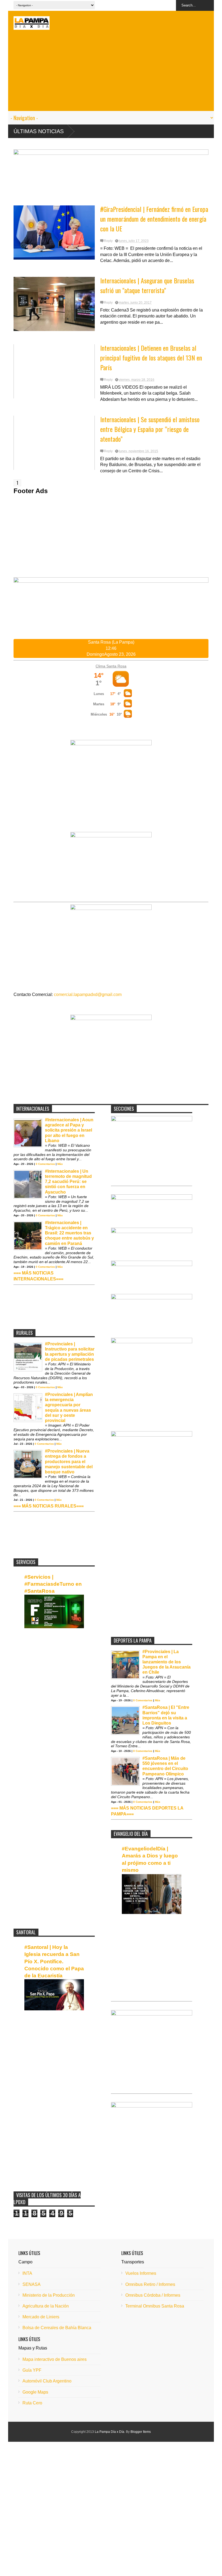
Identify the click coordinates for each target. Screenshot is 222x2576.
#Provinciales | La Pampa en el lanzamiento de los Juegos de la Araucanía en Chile (166, 1662)
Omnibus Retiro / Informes (150, 2284)
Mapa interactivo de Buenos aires (55, 2359)
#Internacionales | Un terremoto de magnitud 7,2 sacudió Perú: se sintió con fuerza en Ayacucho (68, 1182)
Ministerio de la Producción (49, 2295)
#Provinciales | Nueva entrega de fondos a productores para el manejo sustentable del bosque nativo (69, 1461)
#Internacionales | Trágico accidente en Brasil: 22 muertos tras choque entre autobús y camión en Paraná (69, 1233)
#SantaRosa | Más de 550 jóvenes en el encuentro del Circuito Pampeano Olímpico (165, 1766)
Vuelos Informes (141, 2273)
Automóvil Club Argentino (47, 2381)
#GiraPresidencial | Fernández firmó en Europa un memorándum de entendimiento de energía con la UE (154, 219)
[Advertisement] (111, 73)
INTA (27, 2273)
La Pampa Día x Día (110, 2432)
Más (60, 1164)
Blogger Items (141, 2432)
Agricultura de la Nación (46, 2306)
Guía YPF (32, 2370)
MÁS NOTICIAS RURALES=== (53, 1506)
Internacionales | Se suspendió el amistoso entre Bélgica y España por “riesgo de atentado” (150, 429)
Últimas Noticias (39, 131)
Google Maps (35, 2392)
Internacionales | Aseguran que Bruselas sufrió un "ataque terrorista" (147, 285)
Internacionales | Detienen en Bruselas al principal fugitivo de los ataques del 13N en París (151, 358)
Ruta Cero (32, 2403)
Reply (108, 241)
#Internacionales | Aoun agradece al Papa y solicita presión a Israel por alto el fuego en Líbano (69, 1130)
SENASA (32, 2284)
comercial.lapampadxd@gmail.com (88, 994)
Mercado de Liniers (41, 2317)
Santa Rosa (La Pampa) (111, 642)
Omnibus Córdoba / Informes (153, 2295)
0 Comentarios (45, 1164)
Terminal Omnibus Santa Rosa (155, 2306)
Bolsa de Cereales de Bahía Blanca (57, 2328)
